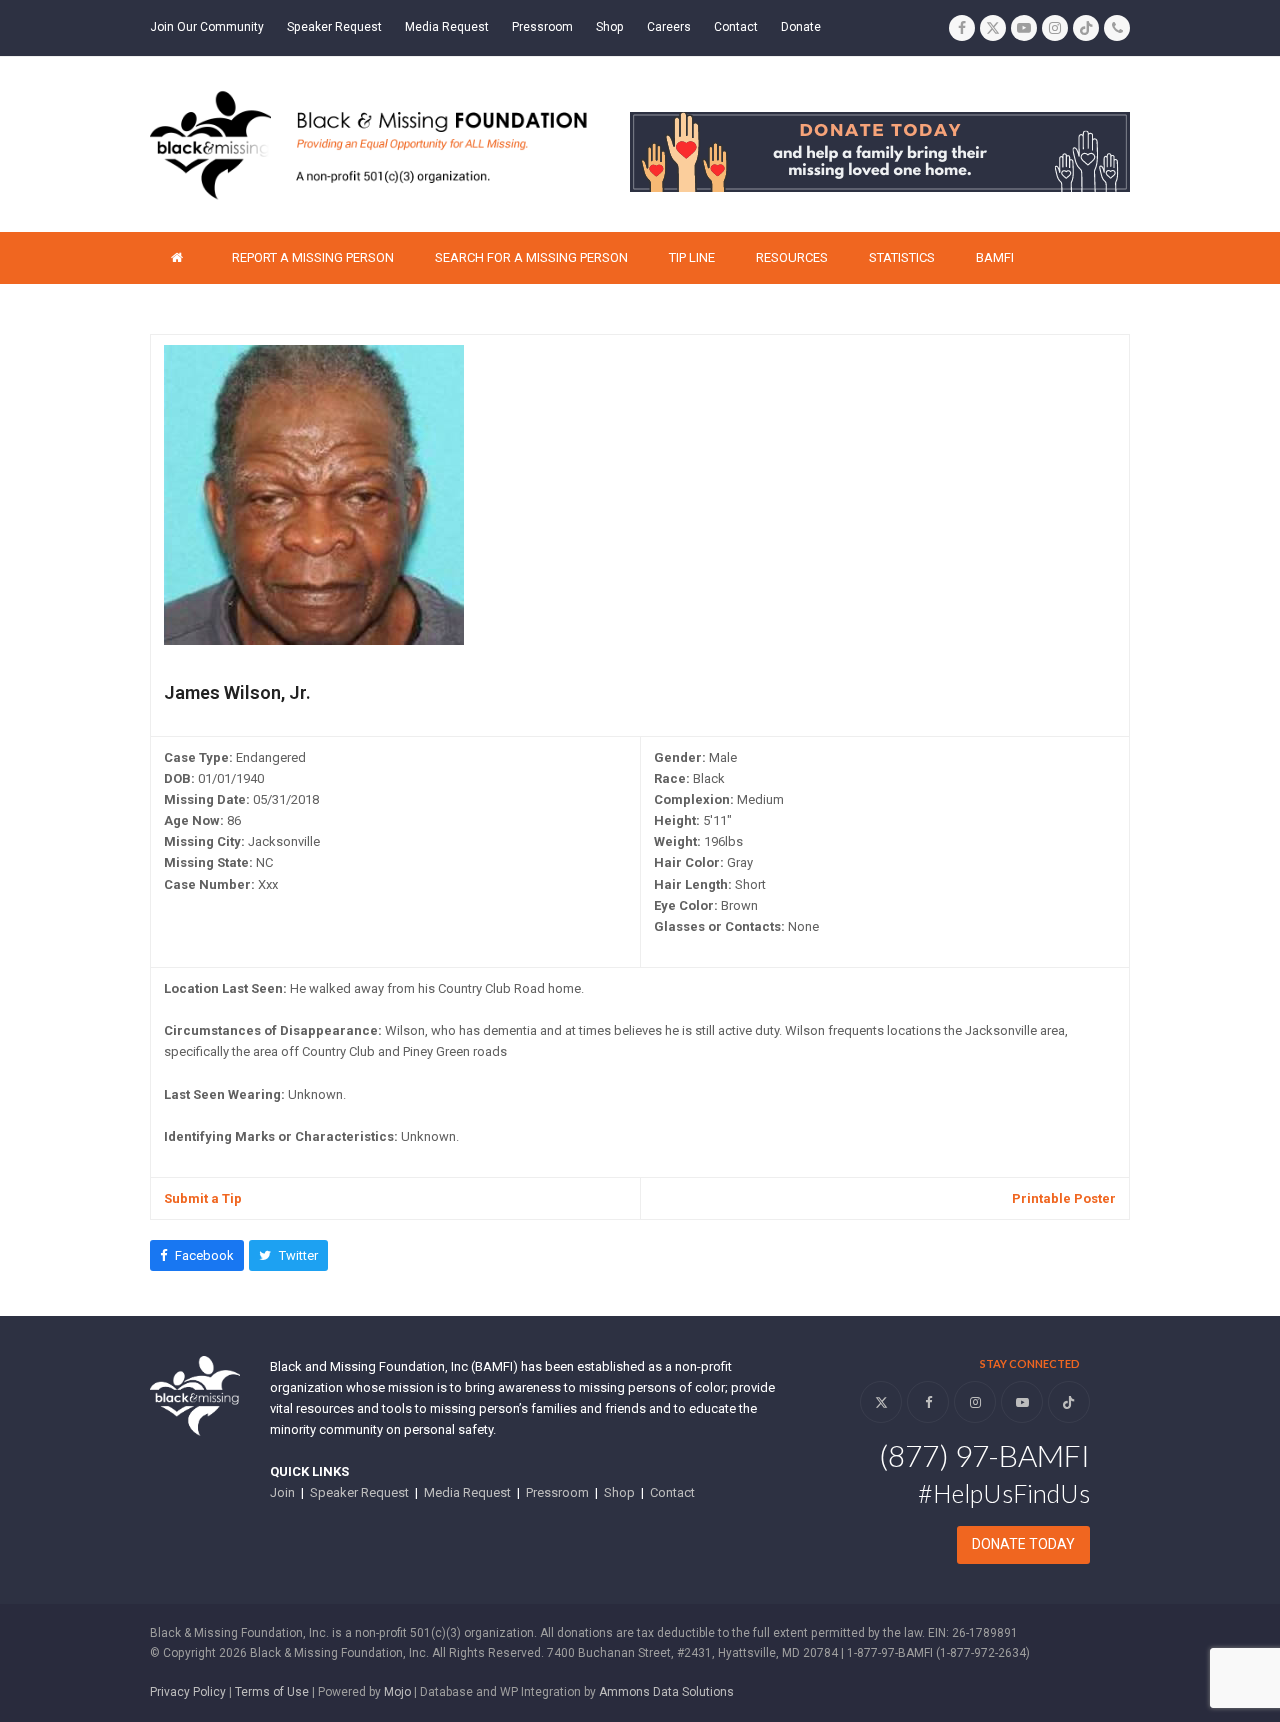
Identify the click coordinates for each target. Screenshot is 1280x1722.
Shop (619, 1492)
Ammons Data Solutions (666, 1692)
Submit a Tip (203, 1198)
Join (282, 1492)
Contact (672, 1492)
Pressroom (557, 1492)
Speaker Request (359, 1492)
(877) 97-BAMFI (984, 1455)
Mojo (397, 1692)
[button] (197, 1255)
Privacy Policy (188, 1692)
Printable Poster (1064, 1198)
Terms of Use (272, 1692)
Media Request (467, 1492)
